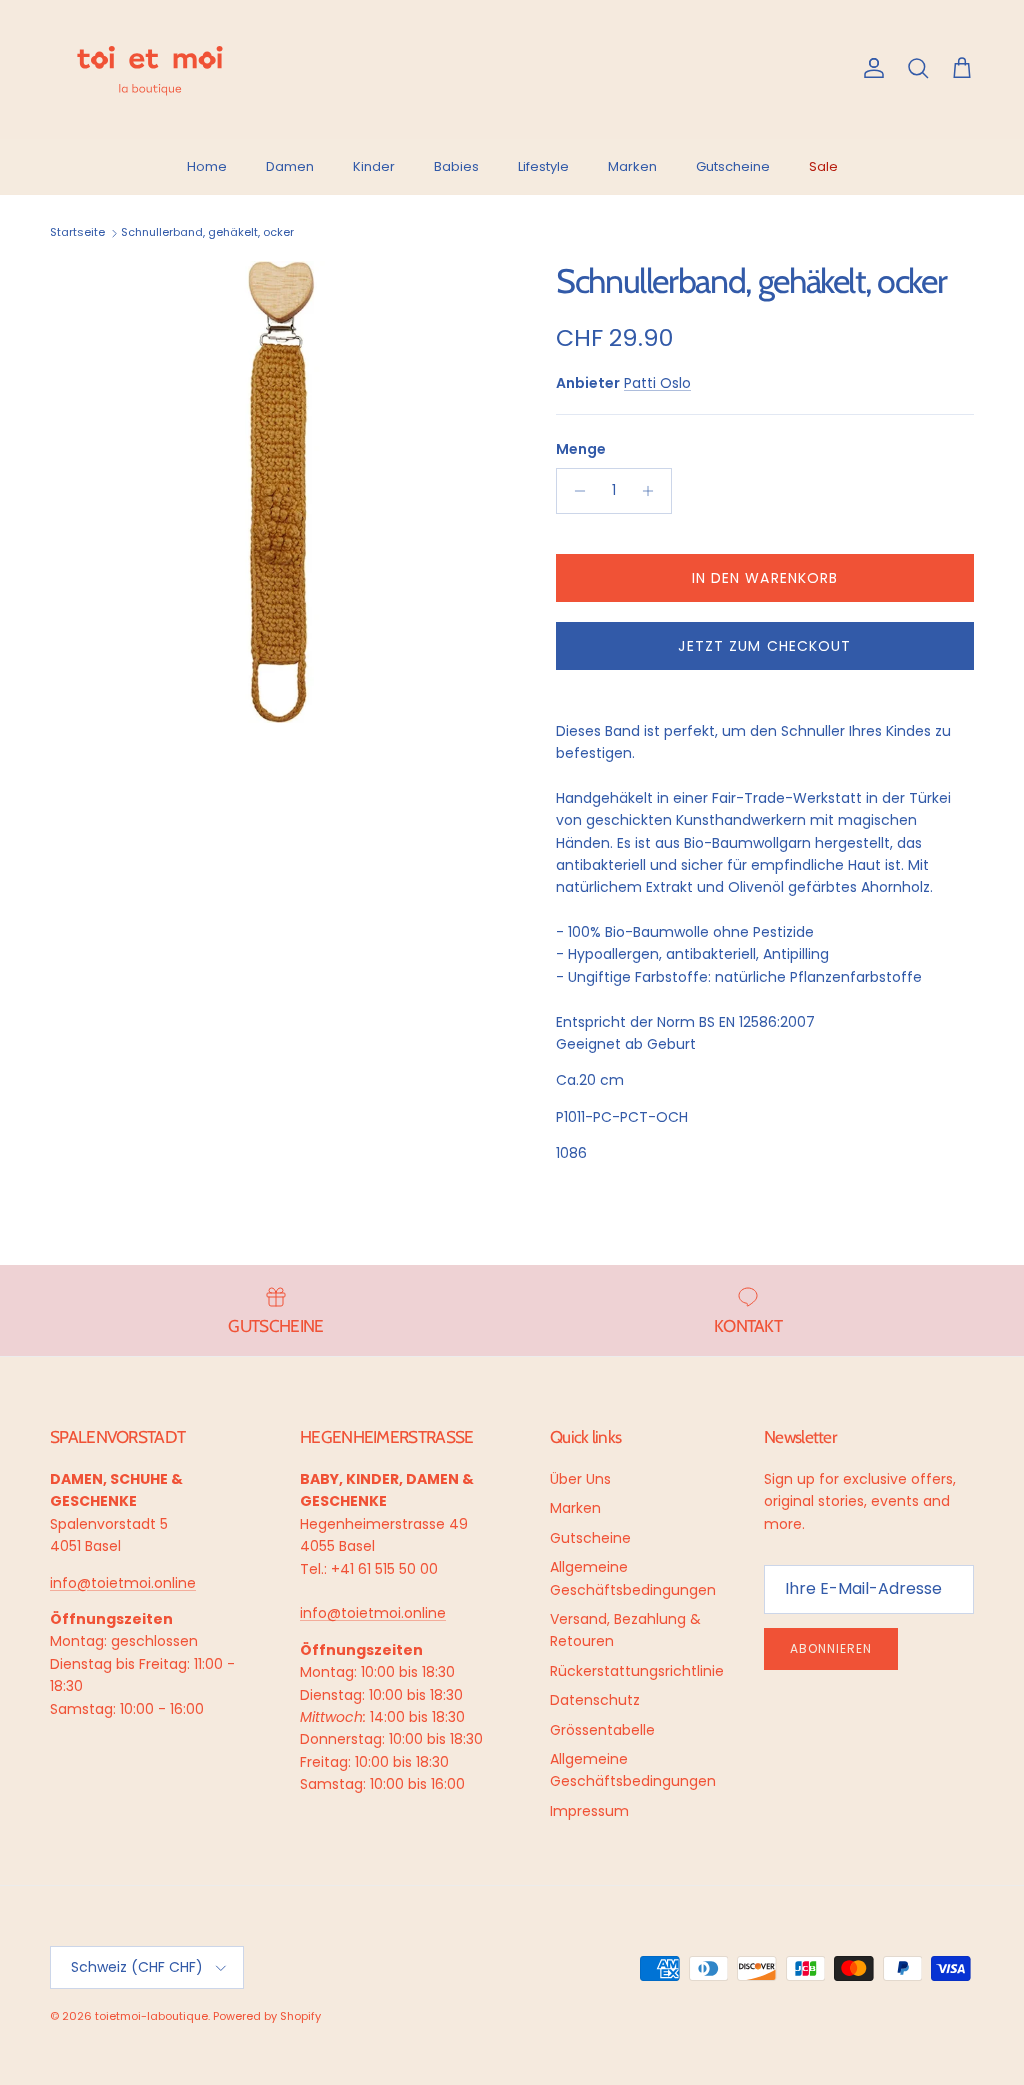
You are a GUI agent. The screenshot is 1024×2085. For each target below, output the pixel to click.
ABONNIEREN (528, 1902)
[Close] (988, 1669)
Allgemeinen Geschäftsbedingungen (507, 1973)
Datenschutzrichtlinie (446, 1966)
